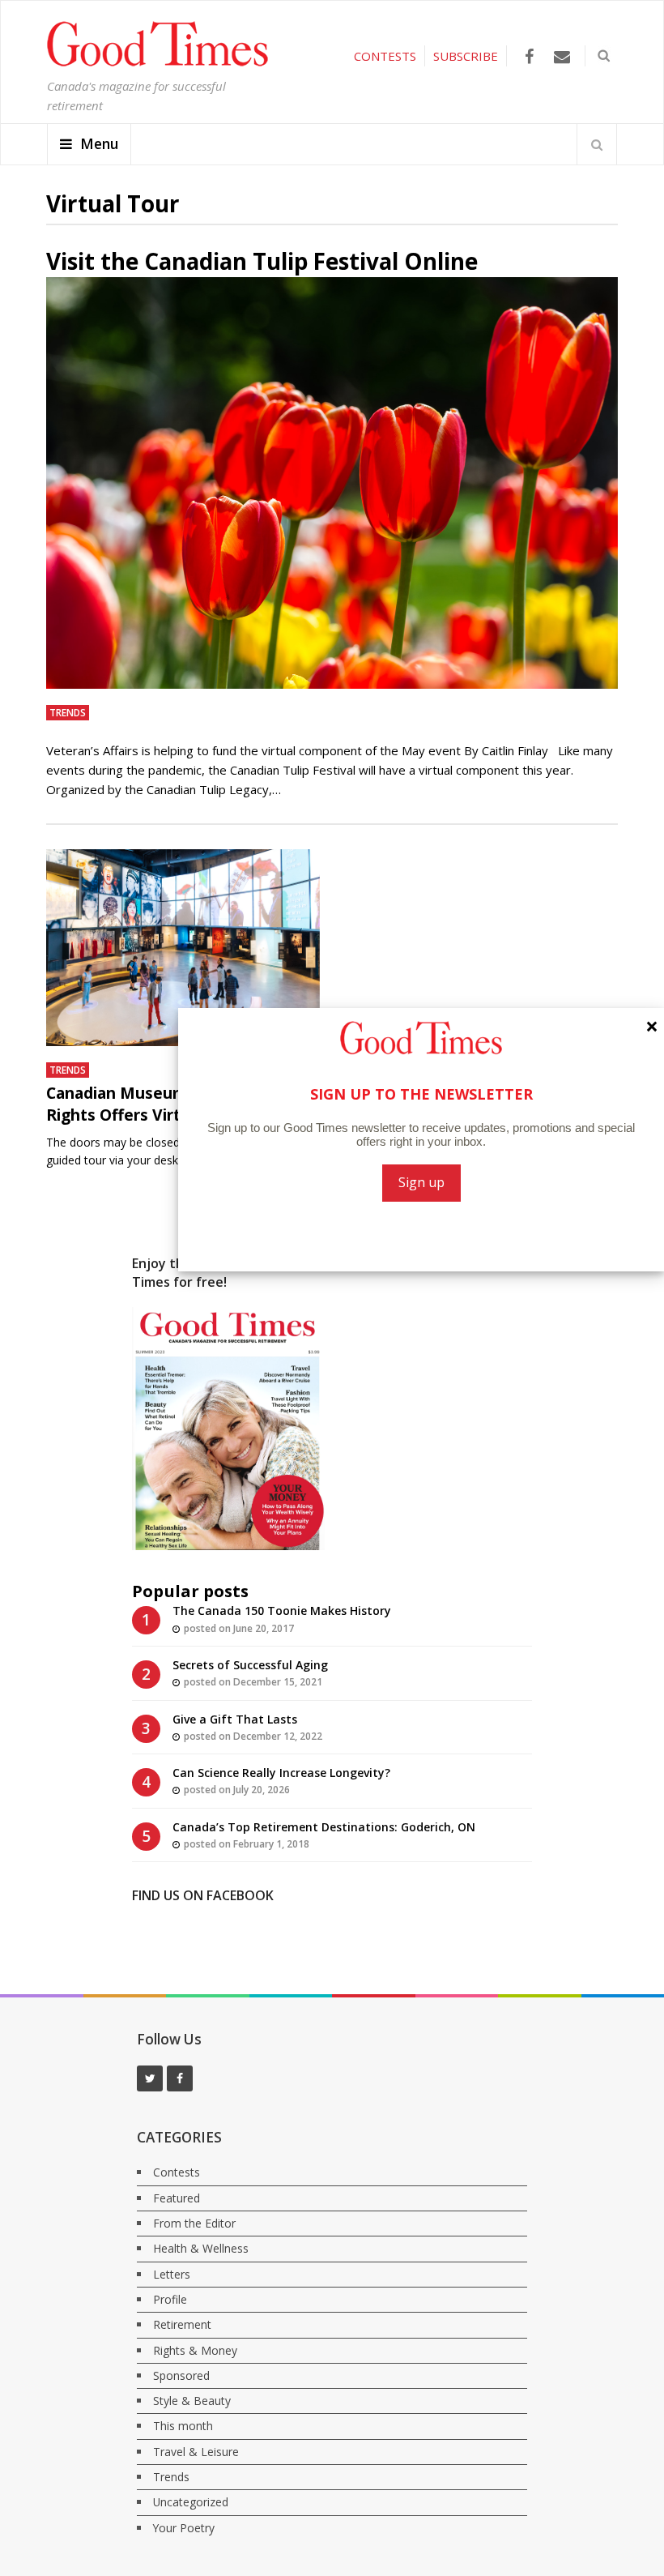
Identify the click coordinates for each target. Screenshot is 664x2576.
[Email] (562, 56)
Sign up (421, 1182)
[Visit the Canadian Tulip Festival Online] (332, 483)
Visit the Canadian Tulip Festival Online (262, 261)
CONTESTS (385, 56)
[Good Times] (157, 62)
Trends (68, 712)
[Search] (597, 144)
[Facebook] (529, 56)
